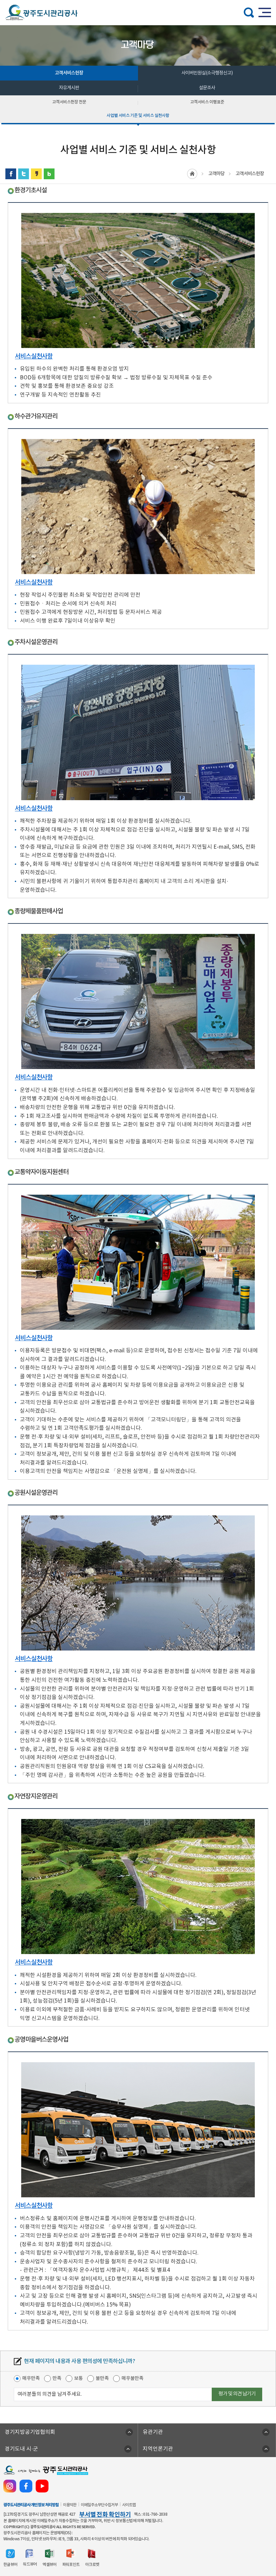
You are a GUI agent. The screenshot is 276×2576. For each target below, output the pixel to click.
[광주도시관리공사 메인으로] (41, 12)
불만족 (102, 2378)
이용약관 (70, 2505)
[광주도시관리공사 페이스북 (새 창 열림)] (26, 2486)
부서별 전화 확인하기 (105, 2515)
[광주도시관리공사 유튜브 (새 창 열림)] (42, 2486)
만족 (57, 2378)
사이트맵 (129, 2505)
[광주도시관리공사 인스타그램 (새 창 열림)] (10, 2486)
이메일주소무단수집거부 (99, 2505)
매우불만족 (132, 2378)
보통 (78, 2378)
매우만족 (31, 2378)
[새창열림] (11, 174)
